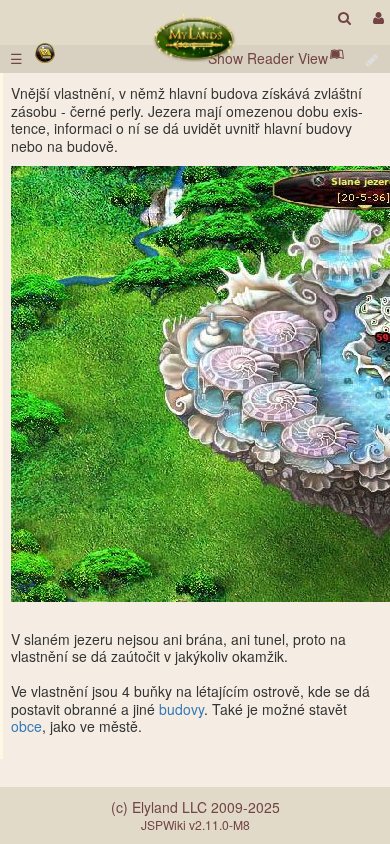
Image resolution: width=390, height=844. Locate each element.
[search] (344, 17)
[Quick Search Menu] (344, 17)
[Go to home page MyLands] (194, 38)
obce (26, 726)
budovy (181, 709)
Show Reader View (268, 58)
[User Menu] (376, 17)
